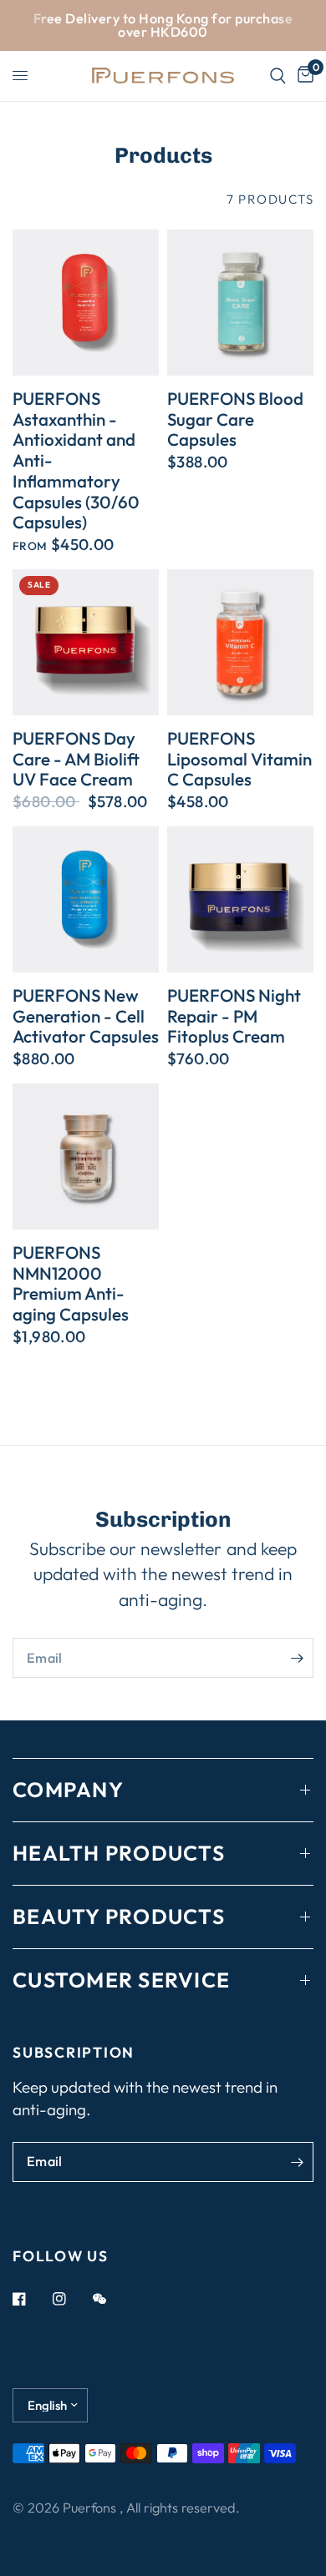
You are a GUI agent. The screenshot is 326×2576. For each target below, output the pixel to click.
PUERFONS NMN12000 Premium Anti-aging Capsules (71, 1283)
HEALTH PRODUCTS (119, 1853)
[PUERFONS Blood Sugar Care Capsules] (240, 303)
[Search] (278, 76)
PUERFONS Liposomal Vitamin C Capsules (239, 759)
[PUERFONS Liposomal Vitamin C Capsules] (240, 642)
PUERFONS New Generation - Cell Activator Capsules (86, 1016)
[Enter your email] (297, 1658)
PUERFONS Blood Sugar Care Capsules (235, 419)
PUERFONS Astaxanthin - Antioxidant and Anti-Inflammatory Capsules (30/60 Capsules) (76, 460)
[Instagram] (71, 2299)
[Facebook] (31, 2299)
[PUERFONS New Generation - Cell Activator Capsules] (86, 899)
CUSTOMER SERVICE (121, 1980)
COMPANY (68, 1790)
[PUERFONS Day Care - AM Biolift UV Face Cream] (86, 642)
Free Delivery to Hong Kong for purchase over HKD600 (163, 25)
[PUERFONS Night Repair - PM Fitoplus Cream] (240, 899)
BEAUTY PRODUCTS (119, 1917)
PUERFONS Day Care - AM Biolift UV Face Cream (76, 759)
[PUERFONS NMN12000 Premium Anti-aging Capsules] (86, 1157)
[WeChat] (111, 2299)
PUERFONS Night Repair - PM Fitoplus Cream (234, 1016)
